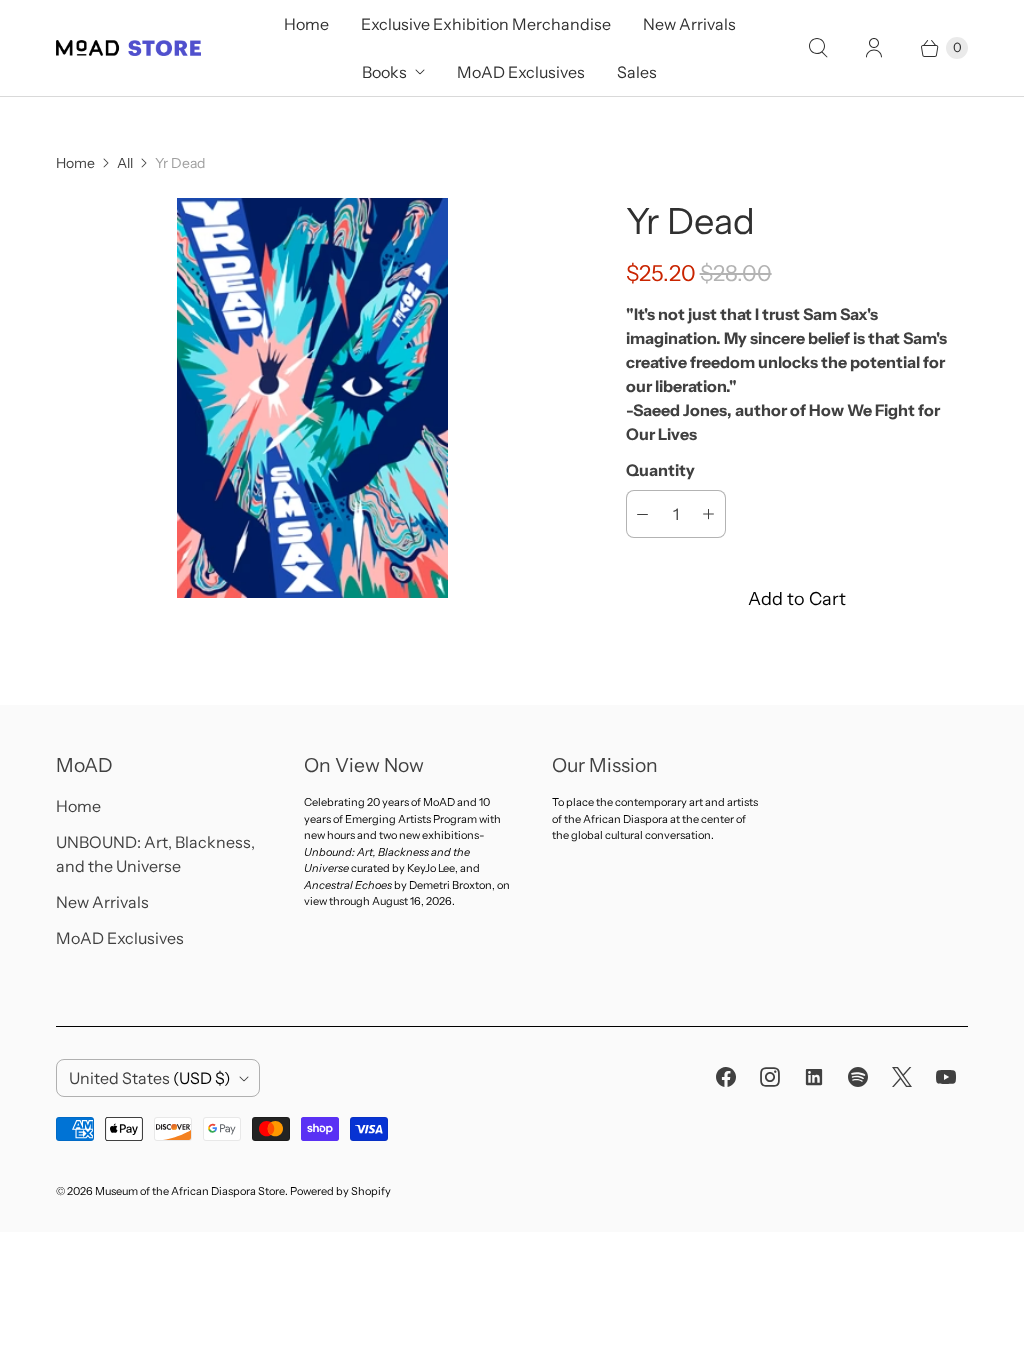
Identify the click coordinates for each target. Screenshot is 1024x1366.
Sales (637, 72)
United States (150, 1078)
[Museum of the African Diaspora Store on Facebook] (726, 1077)
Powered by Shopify (340, 1191)
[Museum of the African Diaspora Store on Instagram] (770, 1077)
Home (306, 24)
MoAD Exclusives (521, 72)
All (125, 163)
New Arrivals (689, 24)
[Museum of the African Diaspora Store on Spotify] (858, 1077)
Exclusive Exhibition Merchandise (486, 24)
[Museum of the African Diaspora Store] (128, 48)
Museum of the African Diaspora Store (190, 1191)
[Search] (818, 48)
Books (384, 72)
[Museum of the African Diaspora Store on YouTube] (946, 1077)
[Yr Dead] (313, 398)
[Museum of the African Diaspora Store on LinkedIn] (814, 1077)
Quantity (660, 470)
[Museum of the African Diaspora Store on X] (902, 1077)
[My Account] (874, 48)
